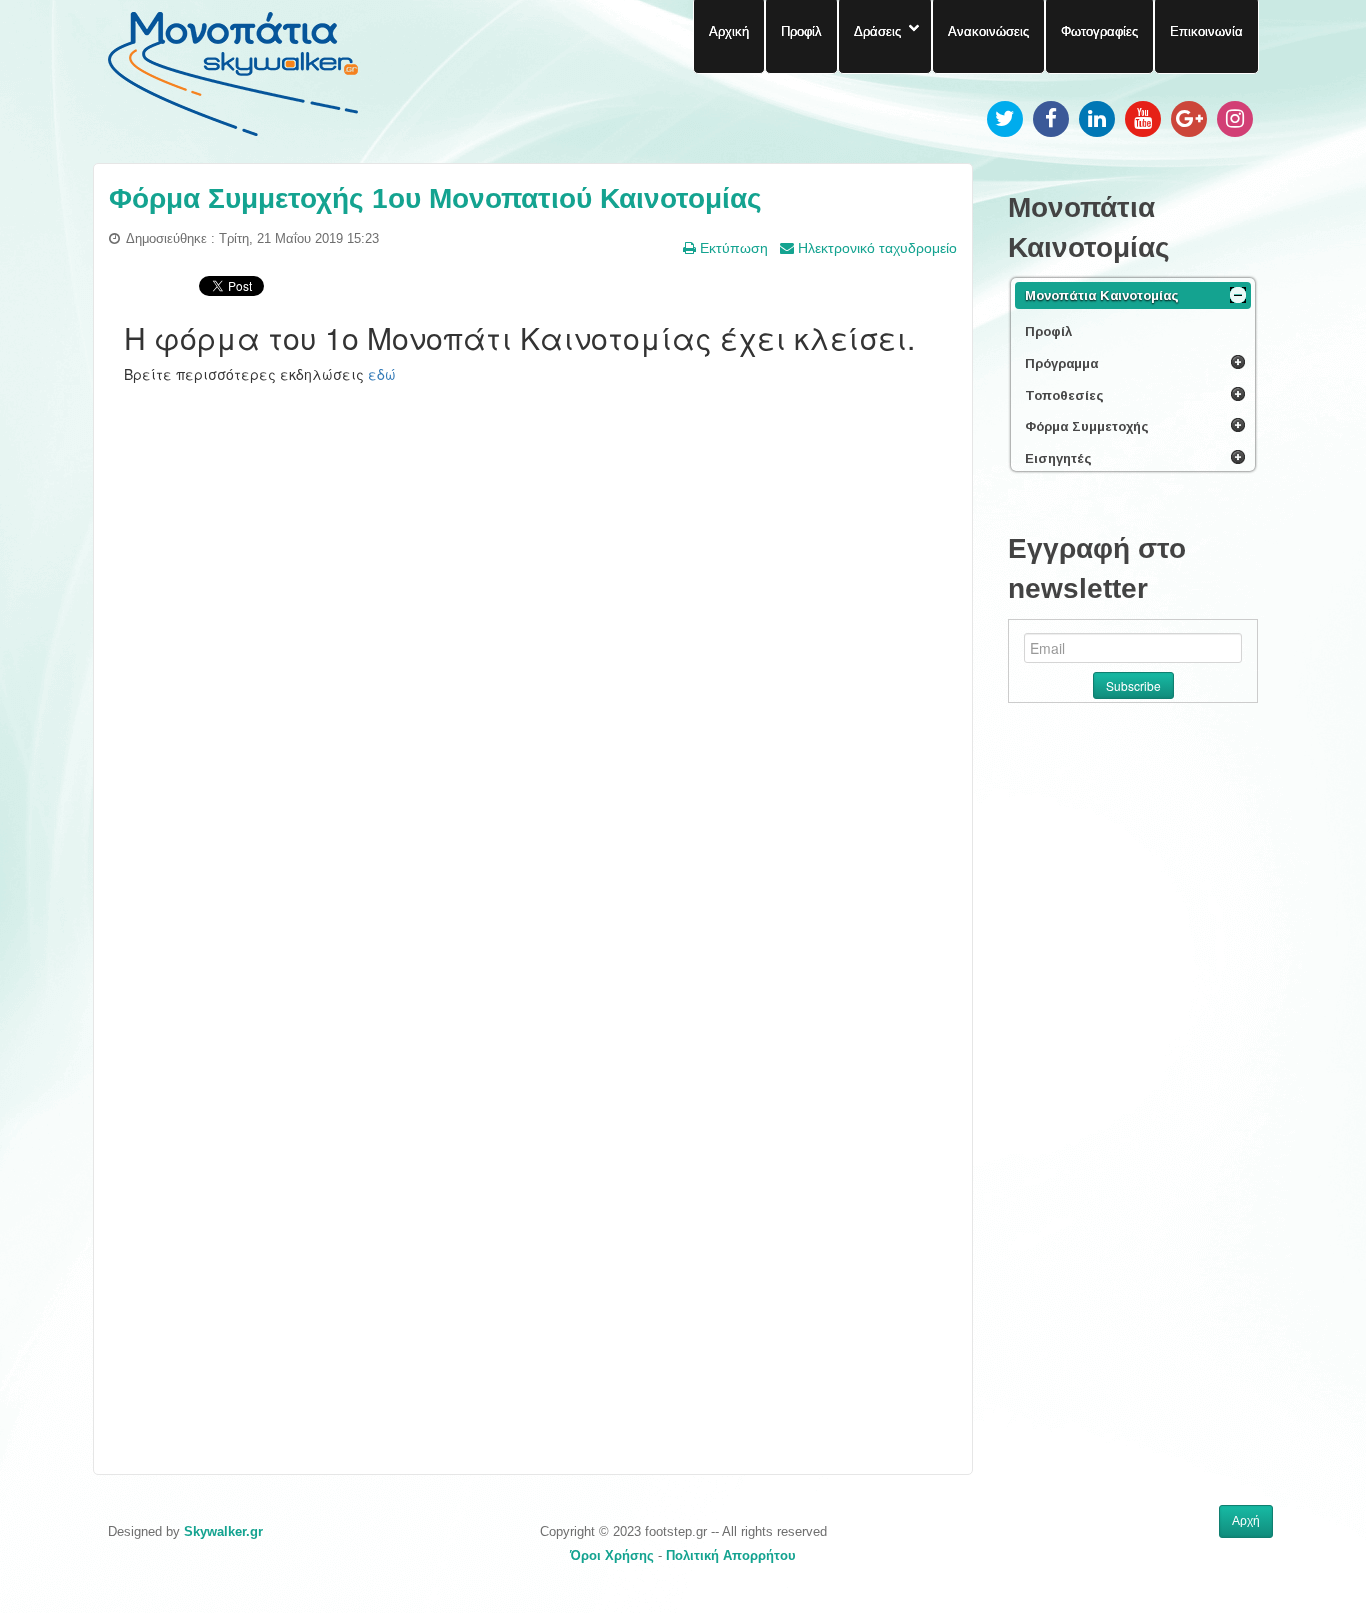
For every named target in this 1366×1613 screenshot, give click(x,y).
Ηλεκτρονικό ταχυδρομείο (875, 248)
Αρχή (1246, 1521)
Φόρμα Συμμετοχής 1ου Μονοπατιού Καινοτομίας (435, 198)
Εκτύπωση (732, 248)
